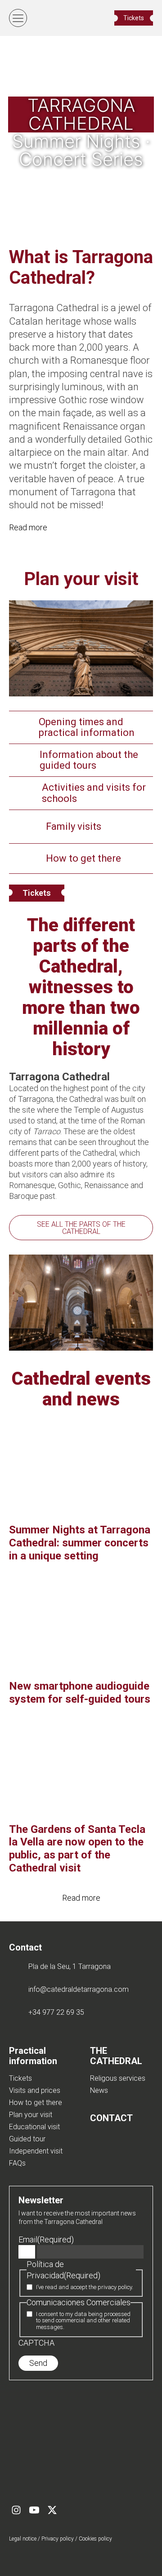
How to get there (83, 858)
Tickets (37, 893)
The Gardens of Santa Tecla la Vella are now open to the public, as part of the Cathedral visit (77, 1849)
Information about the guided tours (89, 760)
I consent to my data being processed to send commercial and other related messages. (83, 2321)
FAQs (17, 2163)
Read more (28, 527)
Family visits (74, 826)
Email (46, 2239)
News (99, 2090)
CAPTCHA (36, 2343)
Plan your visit (31, 2115)
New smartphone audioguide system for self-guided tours (80, 1693)
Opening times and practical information (87, 727)
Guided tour (27, 2139)
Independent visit (36, 2151)
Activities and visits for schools (94, 793)
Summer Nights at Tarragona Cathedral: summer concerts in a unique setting (80, 1543)
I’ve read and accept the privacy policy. (85, 2287)
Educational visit (34, 2127)
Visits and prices (35, 2090)
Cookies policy (95, 2539)
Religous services (118, 2078)
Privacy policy (58, 2539)
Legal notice (23, 2539)
